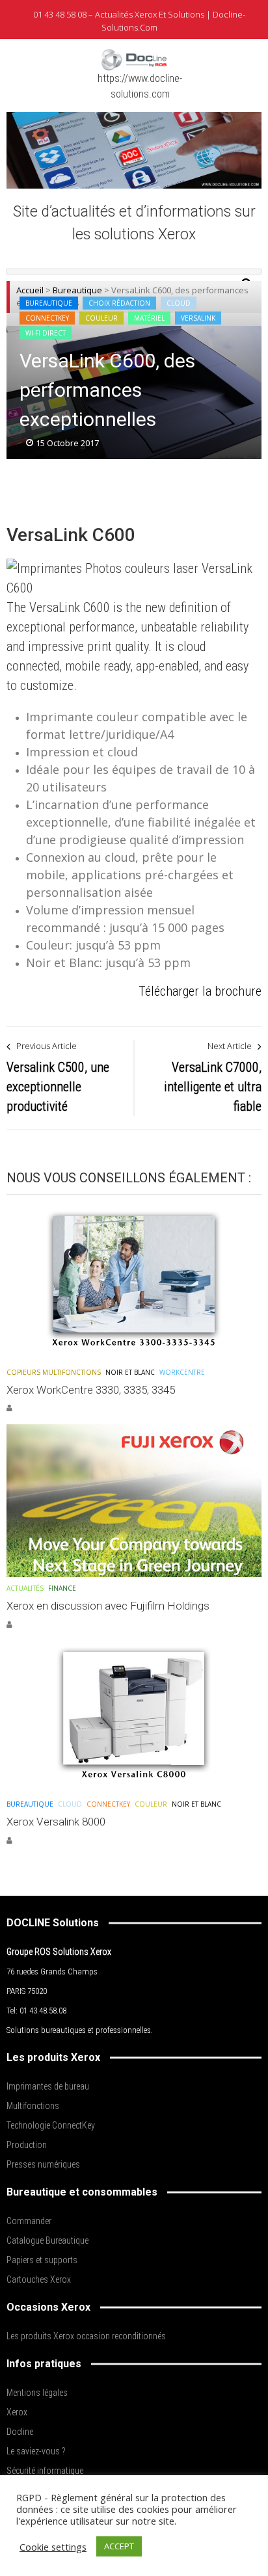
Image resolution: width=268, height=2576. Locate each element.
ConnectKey (47, 318)
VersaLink (198, 318)
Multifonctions (33, 2106)
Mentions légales (37, 2393)
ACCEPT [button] (119, 2546)
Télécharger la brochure (200, 991)
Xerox (17, 2412)
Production (27, 2145)
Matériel (149, 318)
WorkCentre (182, 1372)
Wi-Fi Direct (46, 333)
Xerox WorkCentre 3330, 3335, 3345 (91, 1390)
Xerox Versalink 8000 (56, 1822)
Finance (62, 1588)
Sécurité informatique (45, 2471)
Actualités (25, 1588)
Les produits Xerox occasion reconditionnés (86, 2336)
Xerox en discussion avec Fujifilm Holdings (108, 1606)
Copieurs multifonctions (54, 1372)
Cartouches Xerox (39, 2279)
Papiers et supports (42, 2260)
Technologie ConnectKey (51, 2125)
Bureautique (49, 303)
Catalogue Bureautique (47, 2240)
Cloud (179, 303)
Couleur (101, 318)
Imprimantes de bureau (48, 2086)
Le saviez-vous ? (36, 2451)
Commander (29, 2221)
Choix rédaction (119, 303)
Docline (20, 2432)
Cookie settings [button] (53, 2547)
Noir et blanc (130, 1372)
